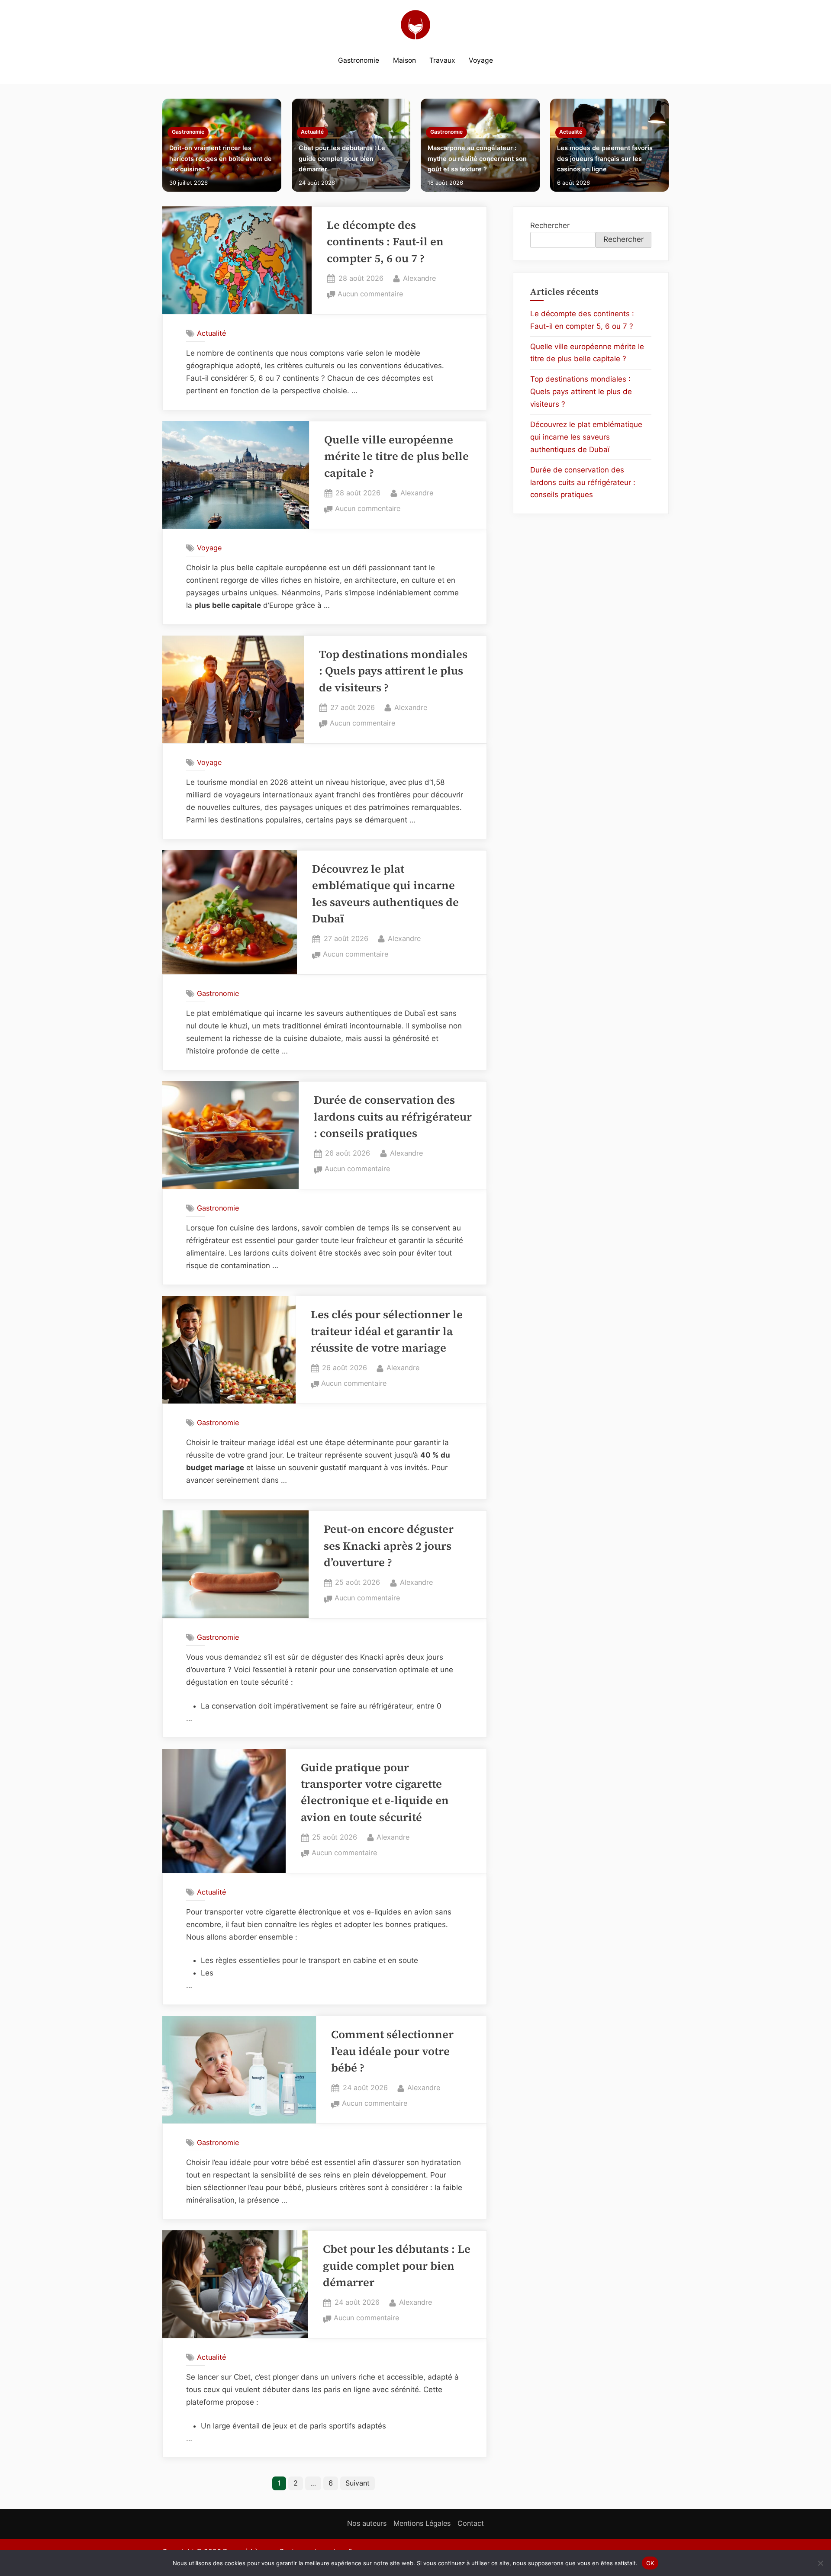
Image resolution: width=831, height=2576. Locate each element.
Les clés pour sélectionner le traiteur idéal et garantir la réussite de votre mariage (387, 1331)
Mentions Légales (422, 2523)
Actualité (312, 132)
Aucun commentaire (370, 295)
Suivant (358, 2483)
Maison (404, 60)
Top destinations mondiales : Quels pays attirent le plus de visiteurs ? (393, 671)
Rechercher (550, 225)
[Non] (820, 2563)
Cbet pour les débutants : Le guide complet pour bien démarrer (342, 158)
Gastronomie (359, 60)
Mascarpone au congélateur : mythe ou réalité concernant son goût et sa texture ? (477, 158)
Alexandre (419, 278)
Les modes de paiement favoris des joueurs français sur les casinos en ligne (605, 158)
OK (650, 2563)
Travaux (442, 60)
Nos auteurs (367, 2523)
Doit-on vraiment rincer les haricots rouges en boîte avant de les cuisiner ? (221, 158)
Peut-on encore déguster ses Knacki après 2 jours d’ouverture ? (389, 1546)
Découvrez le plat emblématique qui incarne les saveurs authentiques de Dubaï (586, 437)
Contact (471, 2523)
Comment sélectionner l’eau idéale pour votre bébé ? (392, 2051)
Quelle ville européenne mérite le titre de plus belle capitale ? (396, 456)
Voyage (481, 60)
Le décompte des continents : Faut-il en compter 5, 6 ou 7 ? (385, 242)
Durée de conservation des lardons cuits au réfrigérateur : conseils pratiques (393, 1117)
